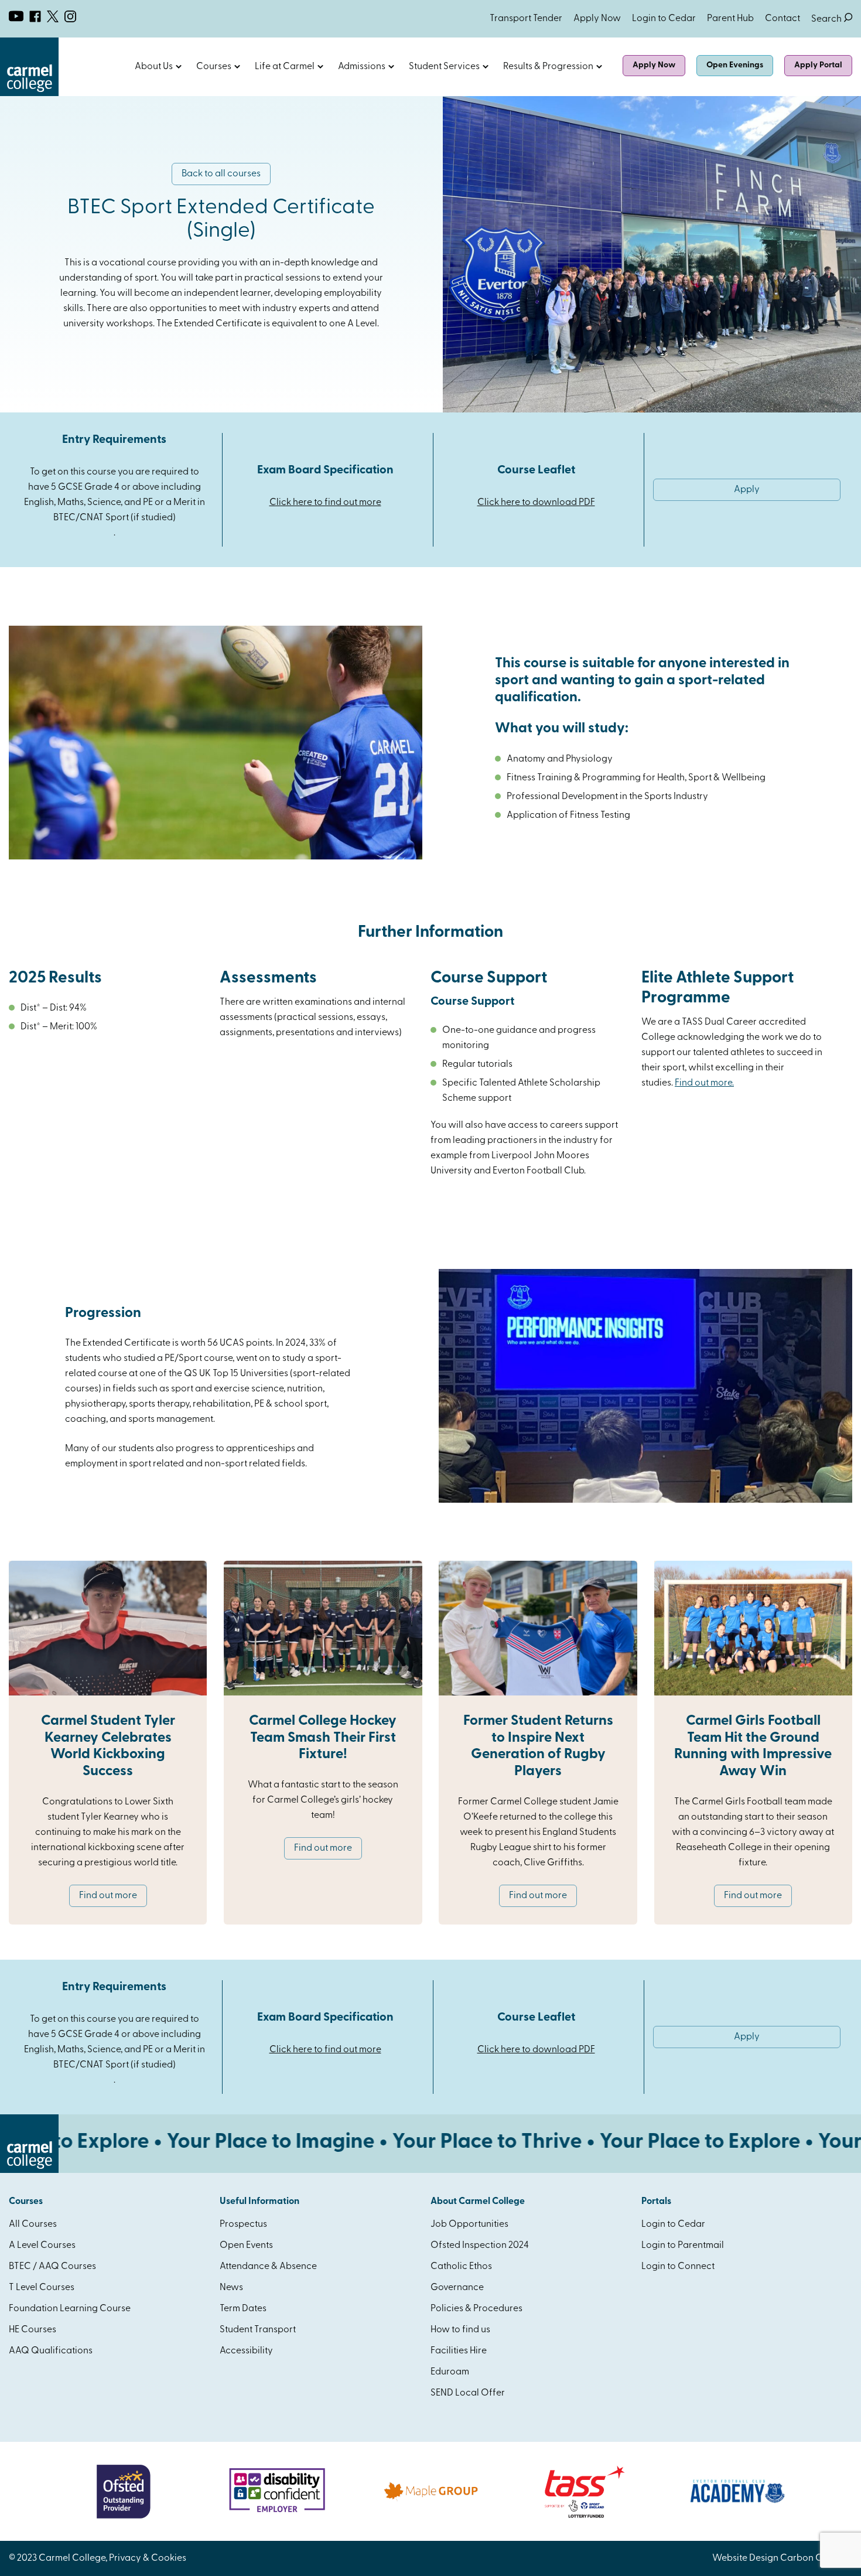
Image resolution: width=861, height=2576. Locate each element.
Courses (214, 67)
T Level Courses (42, 2288)
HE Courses (33, 2330)
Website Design (745, 2558)
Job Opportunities (469, 2224)
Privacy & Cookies (148, 2558)
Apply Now (597, 19)
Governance (457, 2288)
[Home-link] (29, 94)
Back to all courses (221, 174)
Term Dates (243, 2309)
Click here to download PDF (536, 503)
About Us (154, 67)
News (231, 2288)
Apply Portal (818, 65)
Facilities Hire (459, 2351)
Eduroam (450, 2372)
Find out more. (704, 1083)
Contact (783, 19)
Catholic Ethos (461, 2267)
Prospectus (243, 2224)
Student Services (444, 67)
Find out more (108, 1896)
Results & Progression (548, 67)
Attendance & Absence (268, 2267)
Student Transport (258, 2330)
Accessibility (246, 2351)
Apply (747, 490)
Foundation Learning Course (70, 2309)
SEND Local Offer (468, 2393)
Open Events (246, 2246)
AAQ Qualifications (51, 2351)
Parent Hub (730, 19)
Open (179, 67)
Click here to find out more (325, 503)
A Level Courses (42, 2246)
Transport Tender (526, 19)
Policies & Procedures (476, 2309)
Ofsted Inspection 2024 (480, 2246)
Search (832, 19)
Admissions (362, 67)
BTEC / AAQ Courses (52, 2267)
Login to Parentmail (683, 2246)
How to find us (460, 2330)
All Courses (33, 2224)
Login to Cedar (664, 19)
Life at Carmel (285, 67)
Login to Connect (678, 2267)
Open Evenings (735, 65)
